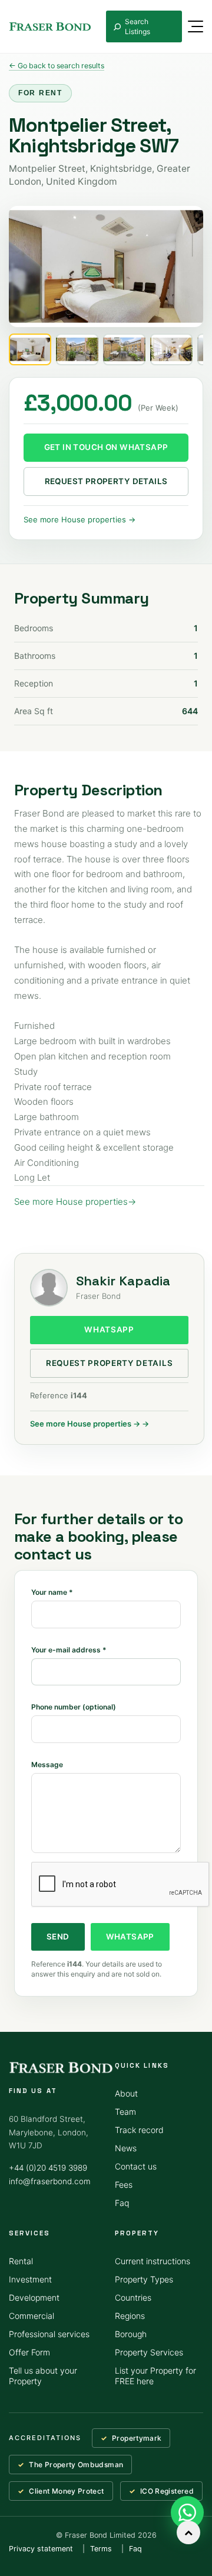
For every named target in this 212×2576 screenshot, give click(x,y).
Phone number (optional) (74, 1707)
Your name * (52, 1592)
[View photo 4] (171, 349)
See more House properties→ (75, 1202)
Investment (30, 2279)
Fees (124, 2185)
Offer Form (29, 2352)
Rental (21, 2261)
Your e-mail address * (69, 1650)
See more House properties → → (90, 1424)
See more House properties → (79, 519)
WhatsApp (109, 1329)
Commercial (32, 2316)
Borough (131, 2334)
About (126, 2093)
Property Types (144, 2279)
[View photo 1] (30, 349)
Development (34, 2297)
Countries (133, 2297)
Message (47, 1764)
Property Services (149, 2352)
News (126, 2148)
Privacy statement (41, 2549)
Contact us (136, 2166)
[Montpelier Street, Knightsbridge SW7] (106, 266)
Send (58, 1937)
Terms (101, 2549)
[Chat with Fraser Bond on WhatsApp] (187, 2512)
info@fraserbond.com (50, 2181)
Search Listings (138, 26)
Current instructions (153, 2261)
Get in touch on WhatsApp (106, 447)
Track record (139, 2130)
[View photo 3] (124, 349)
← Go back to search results (57, 66)
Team (125, 2112)
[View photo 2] (77, 349)
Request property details (106, 481)
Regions (130, 2316)
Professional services (49, 2334)
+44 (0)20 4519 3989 (48, 2168)
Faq (122, 2203)
